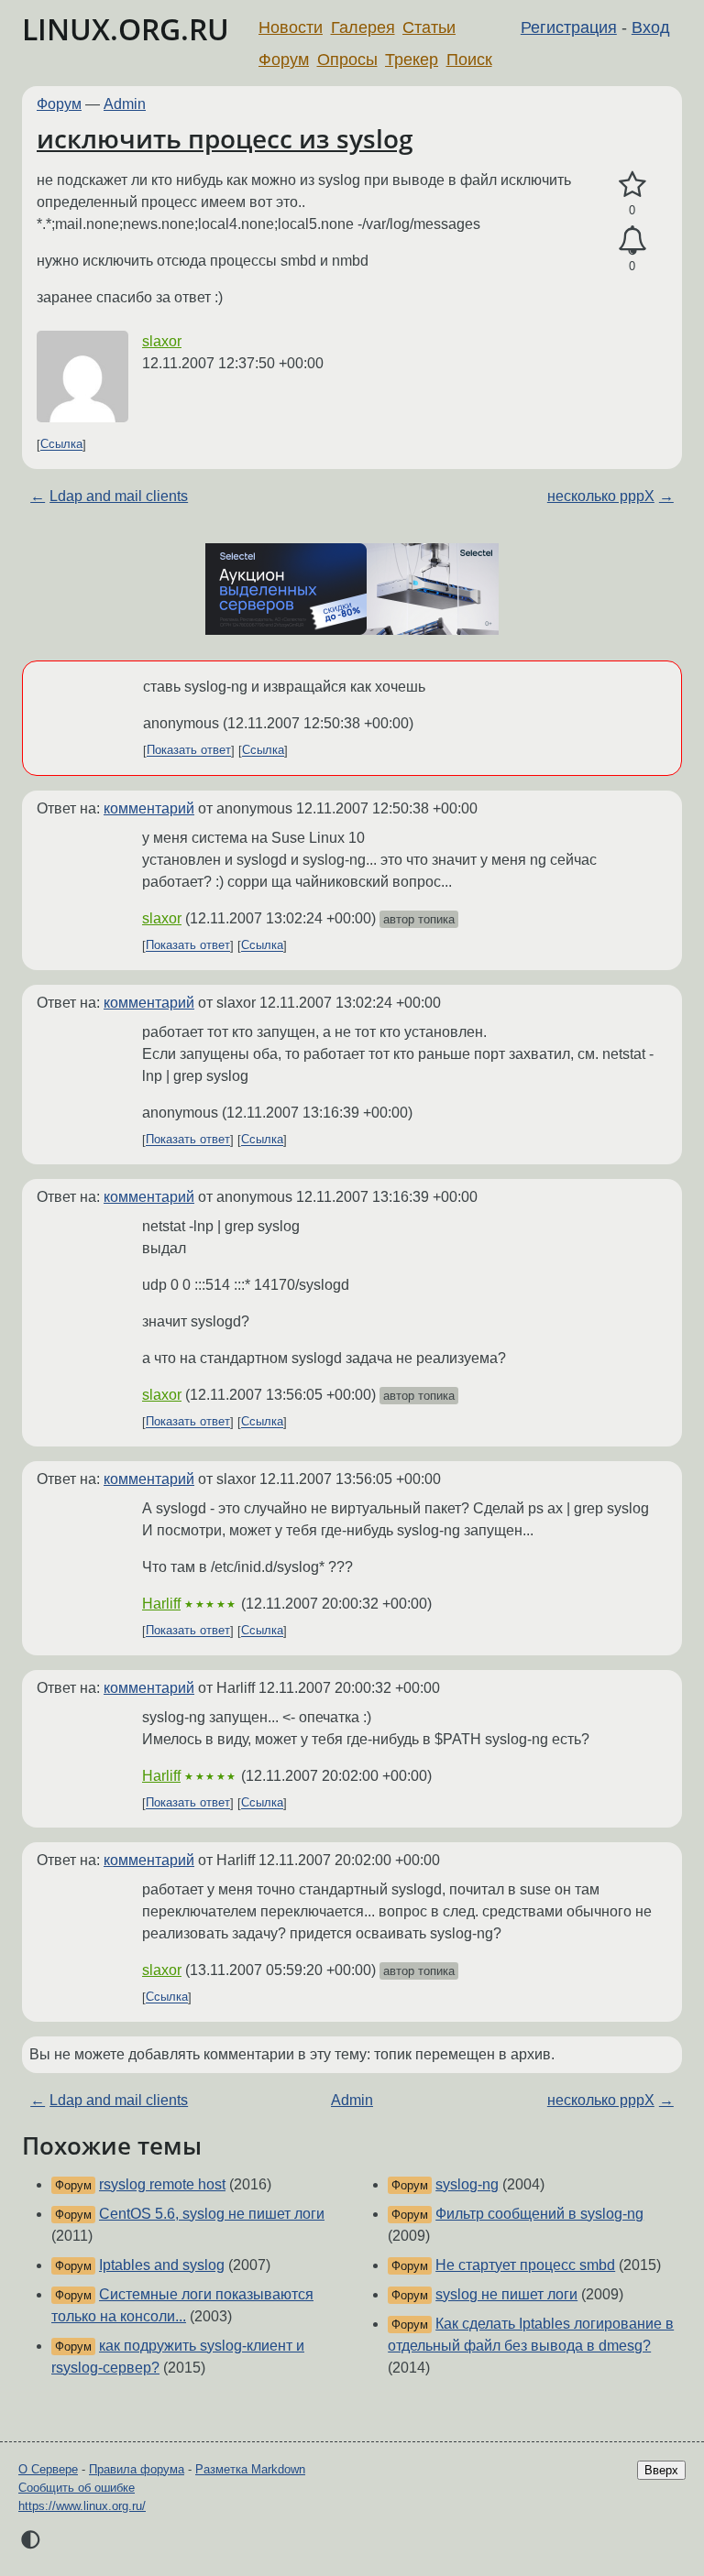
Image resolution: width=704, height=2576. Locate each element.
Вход (651, 27)
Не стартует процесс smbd (525, 2265)
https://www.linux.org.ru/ (82, 2506)
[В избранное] (632, 185)
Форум (284, 60)
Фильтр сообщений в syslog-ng (539, 2214)
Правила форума (137, 2469)
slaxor (162, 341)
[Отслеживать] (632, 241)
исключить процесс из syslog (225, 138)
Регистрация (569, 27)
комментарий (149, 808)
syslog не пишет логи (506, 2294)
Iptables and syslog (162, 2265)
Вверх (661, 2470)
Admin (125, 104)
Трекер (412, 60)
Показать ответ (189, 751)
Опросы (347, 60)
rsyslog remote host (162, 2184)
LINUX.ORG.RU (126, 29)
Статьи (429, 27)
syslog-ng (467, 2184)
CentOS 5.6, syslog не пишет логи (212, 2214)
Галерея (363, 27)
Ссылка (61, 445)
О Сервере (48, 2469)
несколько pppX (601, 496)
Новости (291, 27)
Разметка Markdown (250, 2469)
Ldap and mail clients (119, 496)
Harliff (161, 1604)
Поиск (469, 60)
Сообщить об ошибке (77, 2488)
